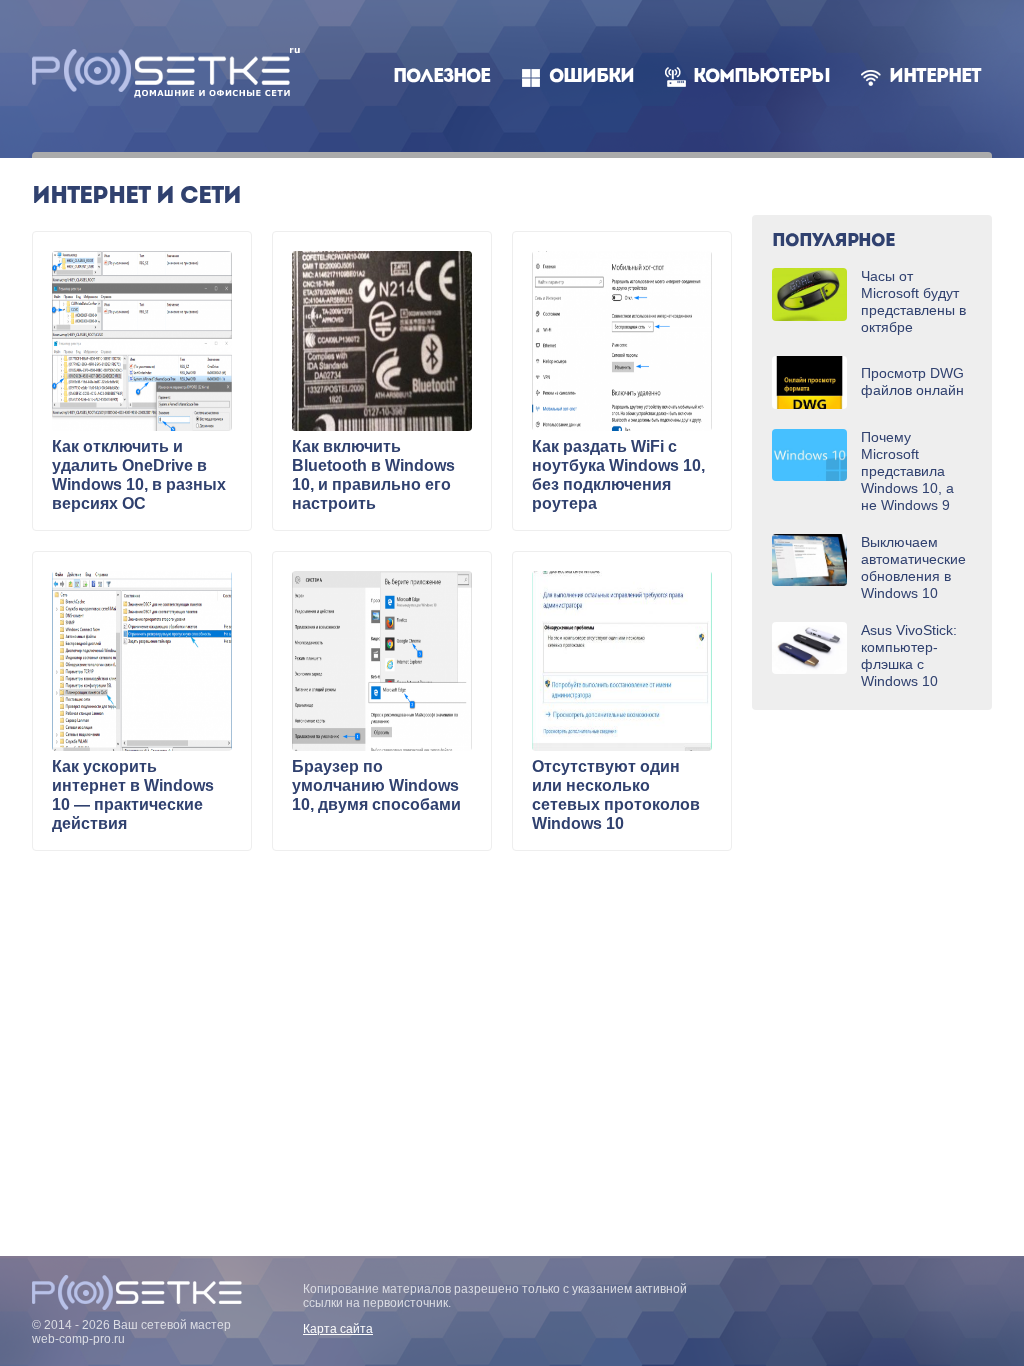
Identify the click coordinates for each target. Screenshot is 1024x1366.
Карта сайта (338, 1329)
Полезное (441, 77)
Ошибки (591, 77)
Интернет (935, 77)
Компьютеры (761, 77)
